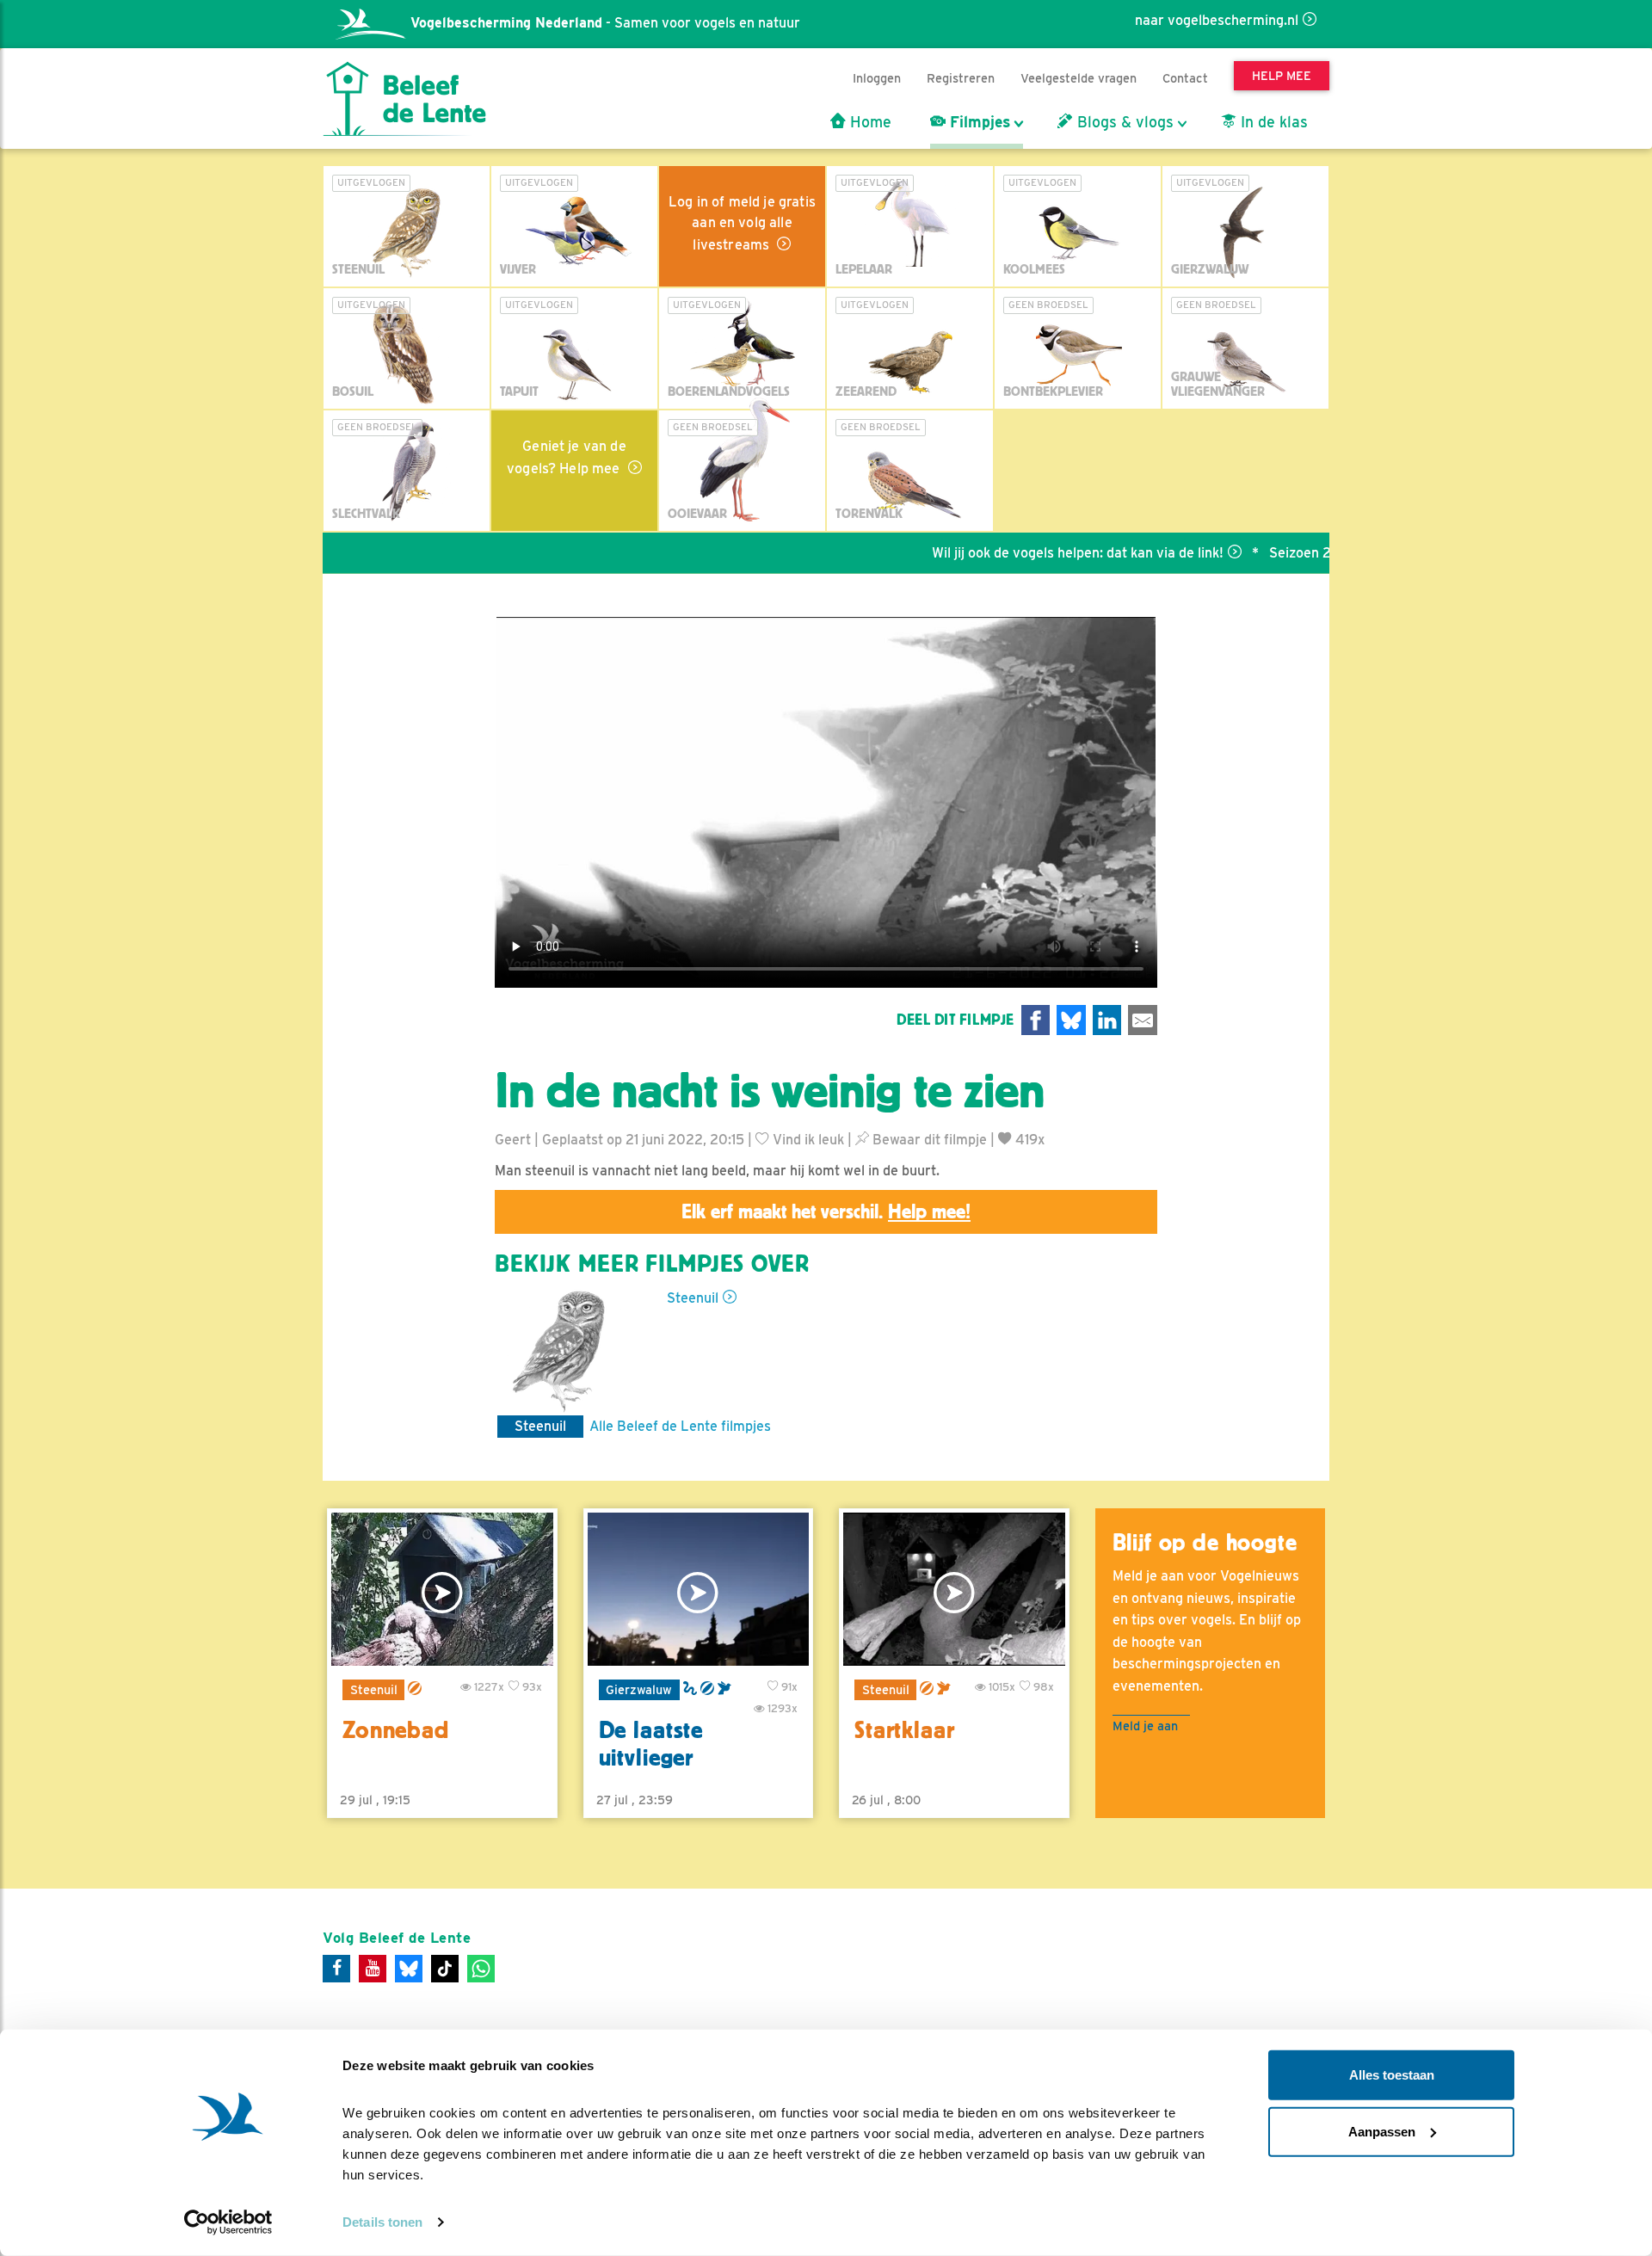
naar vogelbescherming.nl (1217, 20)
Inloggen (877, 78)
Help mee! (929, 1211)
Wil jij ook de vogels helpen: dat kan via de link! (1021, 553)
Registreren (961, 78)
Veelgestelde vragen (1079, 78)
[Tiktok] (445, 1969)
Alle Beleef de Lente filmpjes (680, 1426)
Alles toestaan (1392, 2075)
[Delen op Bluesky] (1071, 1020)
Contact (1185, 78)
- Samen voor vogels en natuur (605, 23)
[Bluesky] (409, 1969)
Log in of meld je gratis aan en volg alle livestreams (742, 223)
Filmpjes (978, 122)
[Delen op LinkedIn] (1107, 1020)
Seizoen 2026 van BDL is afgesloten (1327, 553)
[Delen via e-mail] (1143, 1020)
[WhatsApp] (481, 1969)
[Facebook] (336, 1969)
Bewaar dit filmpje (928, 1140)
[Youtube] (373, 1969)
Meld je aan (1145, 1726)
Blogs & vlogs (1123, 122)
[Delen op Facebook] (1036, 1020)
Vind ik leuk (807, 1140)
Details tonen (382, 2222)
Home (869, 122)
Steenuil (693, 1298)
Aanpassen (1382, 2131)
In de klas (1272, 122)
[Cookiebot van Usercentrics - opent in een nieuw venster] (228, 2222)
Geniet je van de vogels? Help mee (567, 457)
